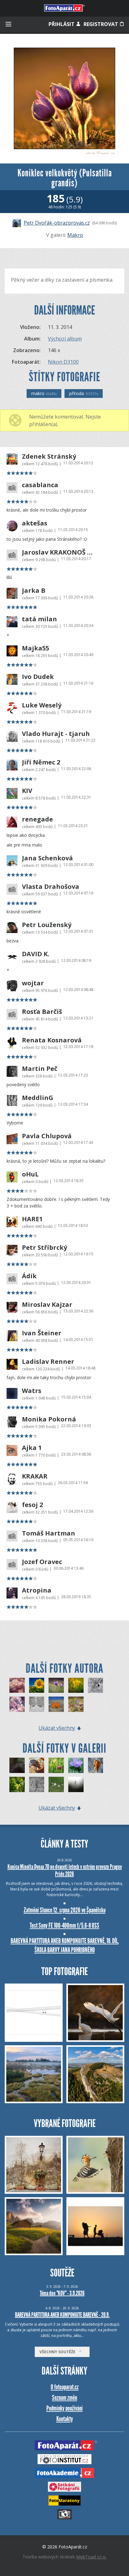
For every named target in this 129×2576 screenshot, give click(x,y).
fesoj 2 (32, 1505)
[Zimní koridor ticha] (37, 1704)
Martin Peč (40, 1069)
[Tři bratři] (76, 1704)
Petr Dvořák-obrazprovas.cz (57, 223)
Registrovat (101, 24)
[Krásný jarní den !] (76, 1685)
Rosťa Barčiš (42, 1012)
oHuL (30, 1174)
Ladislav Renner (48, 1362)
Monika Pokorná (49, 1419)
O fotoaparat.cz (65, 2387)
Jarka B (34, 591)
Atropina (37, 1590)
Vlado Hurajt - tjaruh (56, 734)
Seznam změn (64, 2398)
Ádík (29, 1276)
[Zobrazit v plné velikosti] (64, 98)
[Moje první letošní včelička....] (17, 1784)
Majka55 (36, 648)
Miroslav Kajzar (47, 1305)
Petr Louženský (47, 925)
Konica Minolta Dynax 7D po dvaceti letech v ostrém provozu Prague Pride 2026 (65, 1870)
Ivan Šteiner (42, 1333)
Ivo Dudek (38, 677)
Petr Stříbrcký (44, 1248)
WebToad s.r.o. (91, 2557)
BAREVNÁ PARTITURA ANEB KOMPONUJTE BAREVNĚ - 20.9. (62, 2315)
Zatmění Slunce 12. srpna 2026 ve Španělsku (65, 1910)
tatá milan (39, 619)
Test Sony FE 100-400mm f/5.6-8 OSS (64, 1925)
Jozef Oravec (42, 1562)
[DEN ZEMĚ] (17, 1704)
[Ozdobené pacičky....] (37, 1784)
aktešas (35, 523)
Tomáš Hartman (49, 1533)
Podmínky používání (64, 2408)
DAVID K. (36, 954)
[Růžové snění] (17, 1685)
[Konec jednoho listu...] (96, 1765)
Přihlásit (62, 24)
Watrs (32, 1391)
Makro (75, 235)
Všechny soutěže (59, 2352)
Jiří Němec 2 (41, 762)
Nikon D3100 (63, 362)
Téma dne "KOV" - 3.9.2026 (62, 2293)
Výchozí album (65, 339)
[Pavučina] (17, 1765)
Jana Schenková (47, 858)
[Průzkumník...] (76, 1765)
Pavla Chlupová (47, 1136)
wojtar (33, 983)
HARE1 (32, 1219)
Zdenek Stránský (49, 456)
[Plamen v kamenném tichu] (56, 1704)
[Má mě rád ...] (56, 1784)
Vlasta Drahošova (51, 887)
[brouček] (37, 1765)
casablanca (40, 485)
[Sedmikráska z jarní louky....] (56, 1765)
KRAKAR (35, 1476)
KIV (27, 791)
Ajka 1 (32, 1448)
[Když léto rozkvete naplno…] (37, 1685)
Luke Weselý (42, 705)
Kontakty (65, 2419)
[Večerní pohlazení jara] (56, 1685)
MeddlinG (38, 1098)
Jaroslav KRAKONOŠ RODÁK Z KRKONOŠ (57, 552)
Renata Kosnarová (52, 1040)
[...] (76, 1784)
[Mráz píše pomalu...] (96, 1685)
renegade (37, 819)
